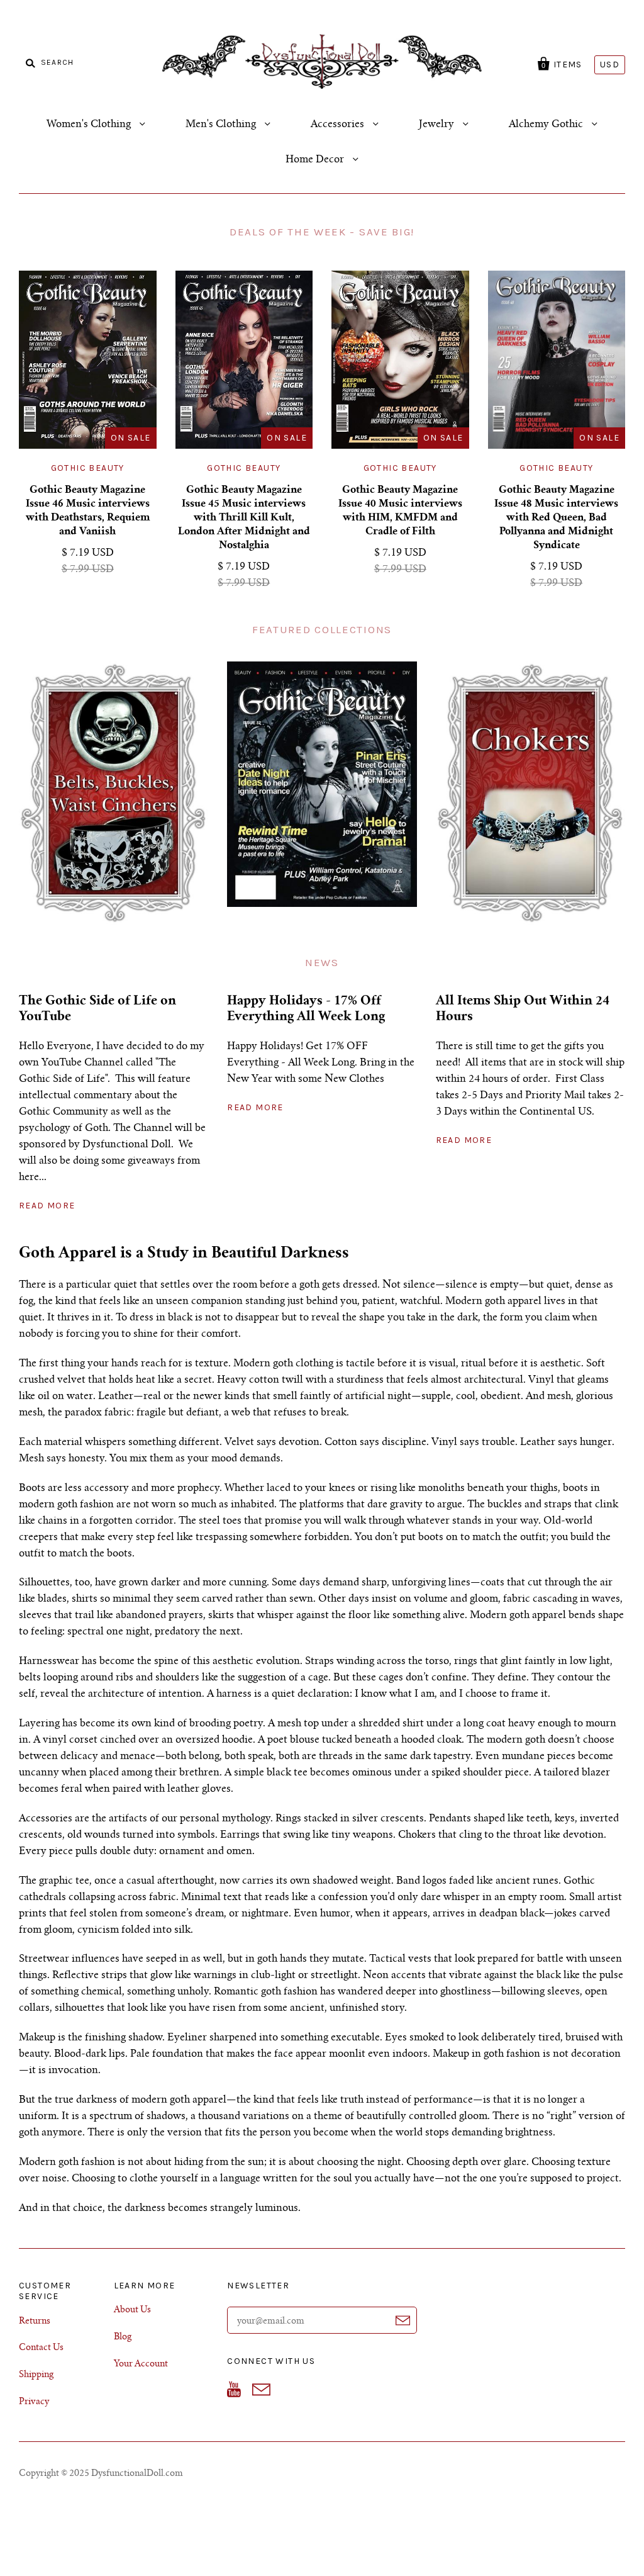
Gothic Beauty (88, 468)
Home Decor (316, 160)
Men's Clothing (222, 125)
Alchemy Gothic (547, 125)
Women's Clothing (90, 125)
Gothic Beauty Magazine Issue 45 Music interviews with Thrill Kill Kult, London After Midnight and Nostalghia (244, 518)
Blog (123, 2337)
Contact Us (41, 2348)
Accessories (339, 125)
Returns (35, 2322)
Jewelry (438, 125)
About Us (132, 2310)
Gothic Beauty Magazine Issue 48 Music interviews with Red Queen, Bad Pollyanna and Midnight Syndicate (556, 518)
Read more (47, 1206)
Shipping (36, 2375)
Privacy (34, 2402)
